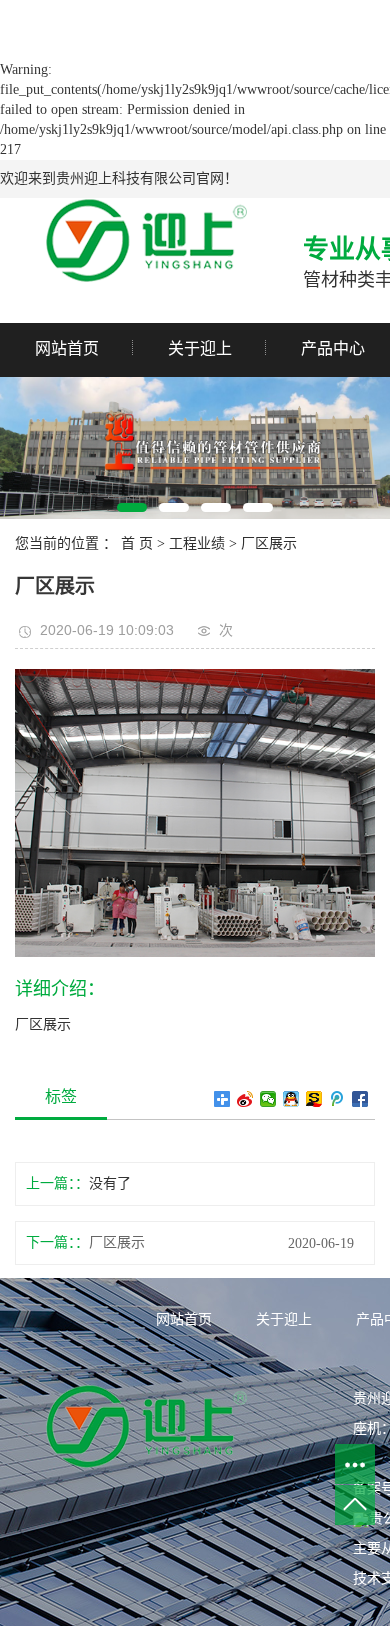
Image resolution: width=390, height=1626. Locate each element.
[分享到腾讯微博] (337, 1099)
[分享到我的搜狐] (314, 1099)
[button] (132, 507)
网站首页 (67, 348)
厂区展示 (269, 543)
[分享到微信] (268, 1099)
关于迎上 (200, 348)
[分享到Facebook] (360, 1099)
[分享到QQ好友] (291, 1099)
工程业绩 (197, 543)
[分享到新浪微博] (245, 1099)
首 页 (137, 543)
